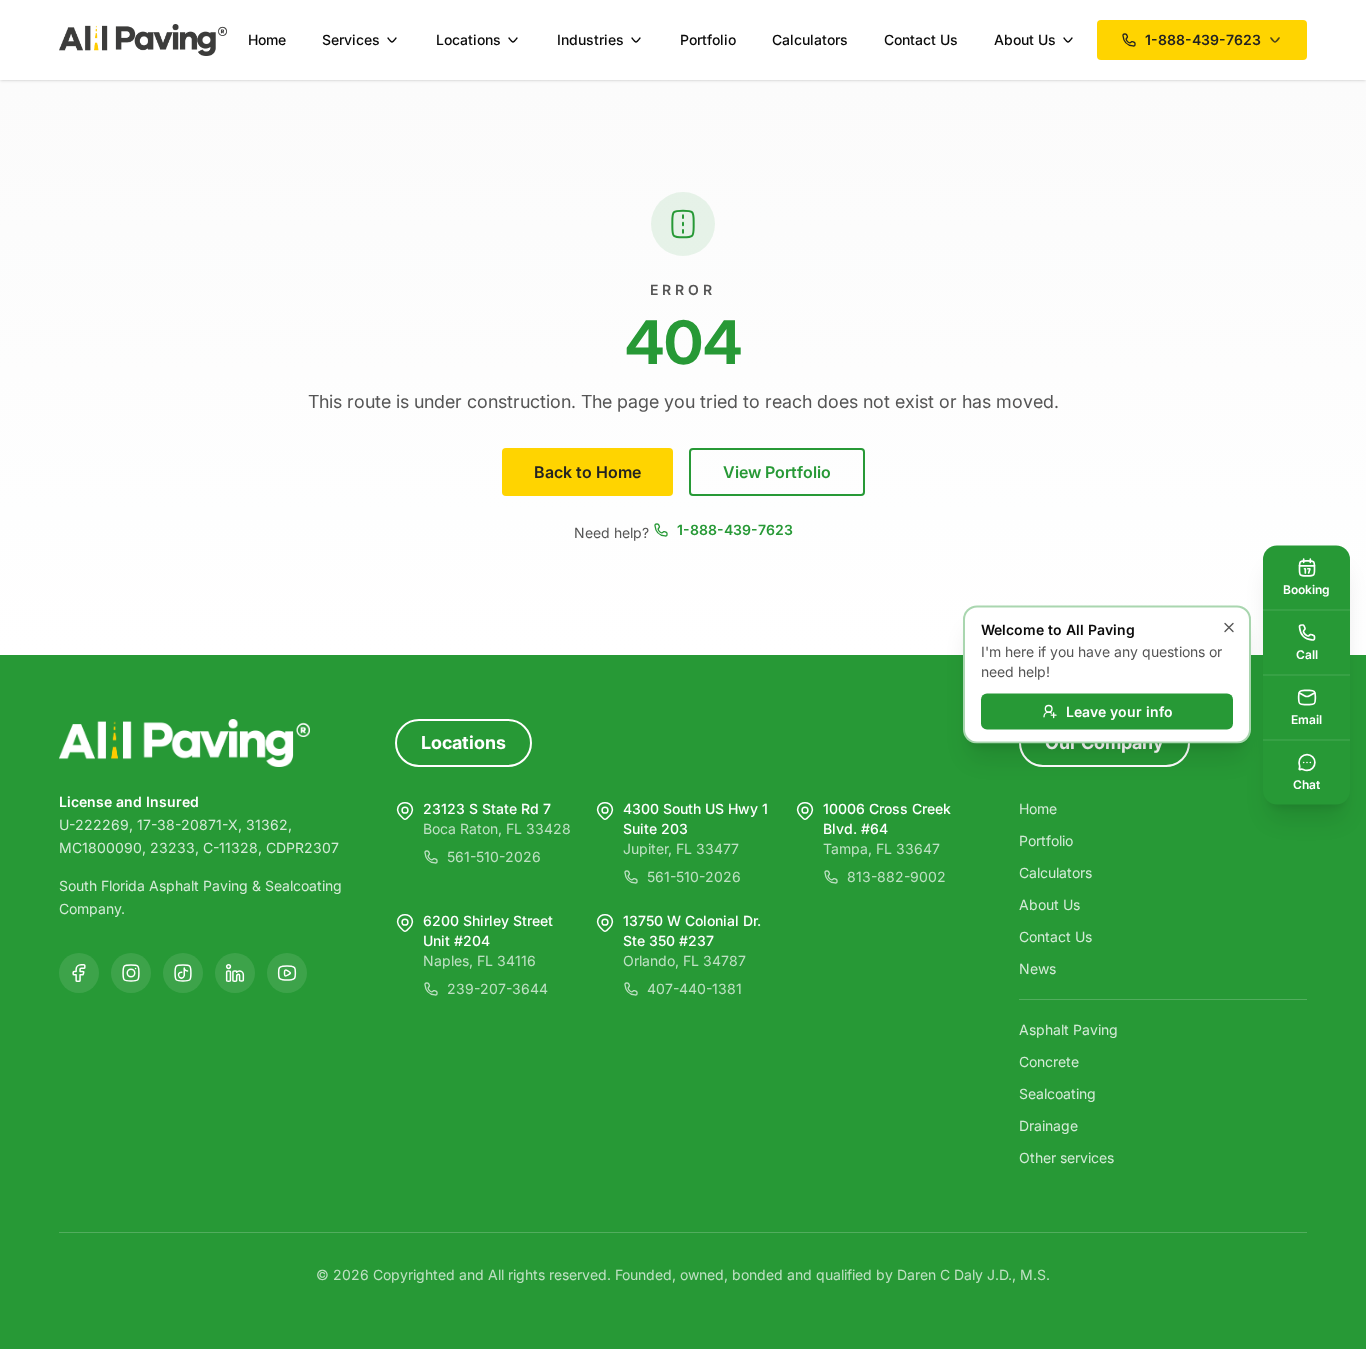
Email (1306, 718)
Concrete (1049, 1061)
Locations (468, 39)
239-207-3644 (497, 988)
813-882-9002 (896, 876)
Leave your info (1119, 711)
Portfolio (708, 39)
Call (1307, 653)
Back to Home (587, 472)
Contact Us (921, 39)
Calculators (810, 39)
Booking (1306, 588)
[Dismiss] (1229, 628)
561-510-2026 (494, 856)
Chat (1306, 783)
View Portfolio (777, 472)
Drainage (1048, 1125)
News (1037, 968)
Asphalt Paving (1068, 1029)
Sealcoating (1057, 1093)
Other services (1066, 1157)
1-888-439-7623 (735, 529)
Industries (590, 39)
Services (351, 39)
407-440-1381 (694, 988)
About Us (1025, 39)
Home (267, 39)
